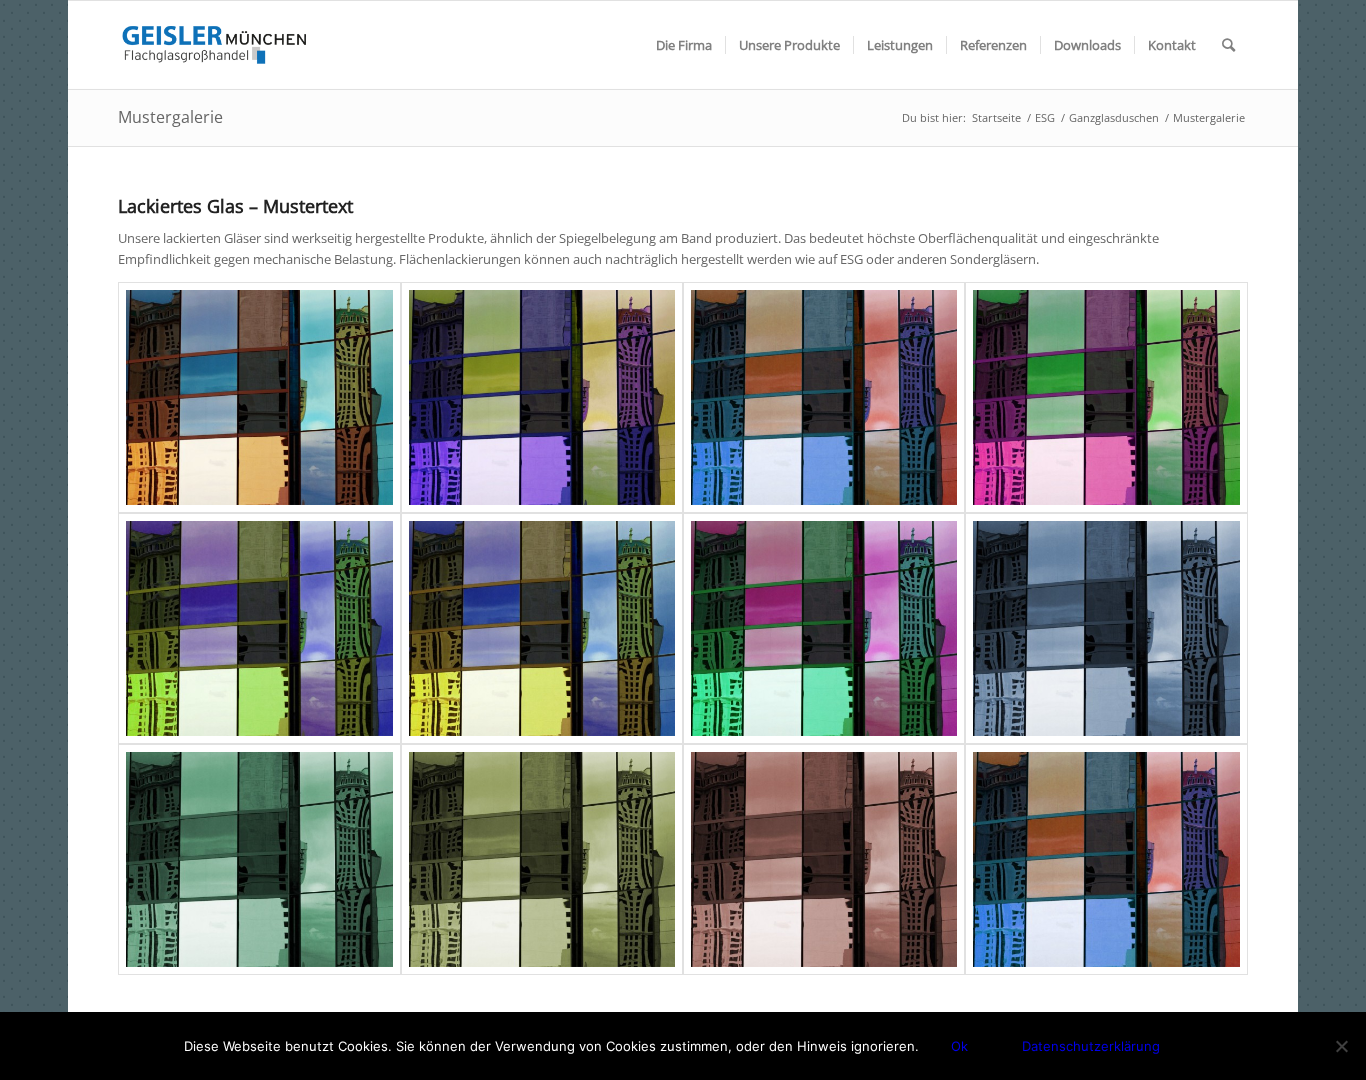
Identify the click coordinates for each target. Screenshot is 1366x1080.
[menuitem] (684, 45)
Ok (959, 1046)
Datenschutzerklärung (1091, 1046)
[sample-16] (542, 397)
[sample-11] (1106, 859)
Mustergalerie (170, 117)
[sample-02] (824, 628)
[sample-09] (1106, 397)
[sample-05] (542, 628)
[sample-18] (259, 397)
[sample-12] (824, 397)
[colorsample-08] (542, 859)
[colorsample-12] (259, 859)
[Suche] (1228, 45)
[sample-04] (259, 628)
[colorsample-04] (824, 859)
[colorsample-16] (1106, 628)
